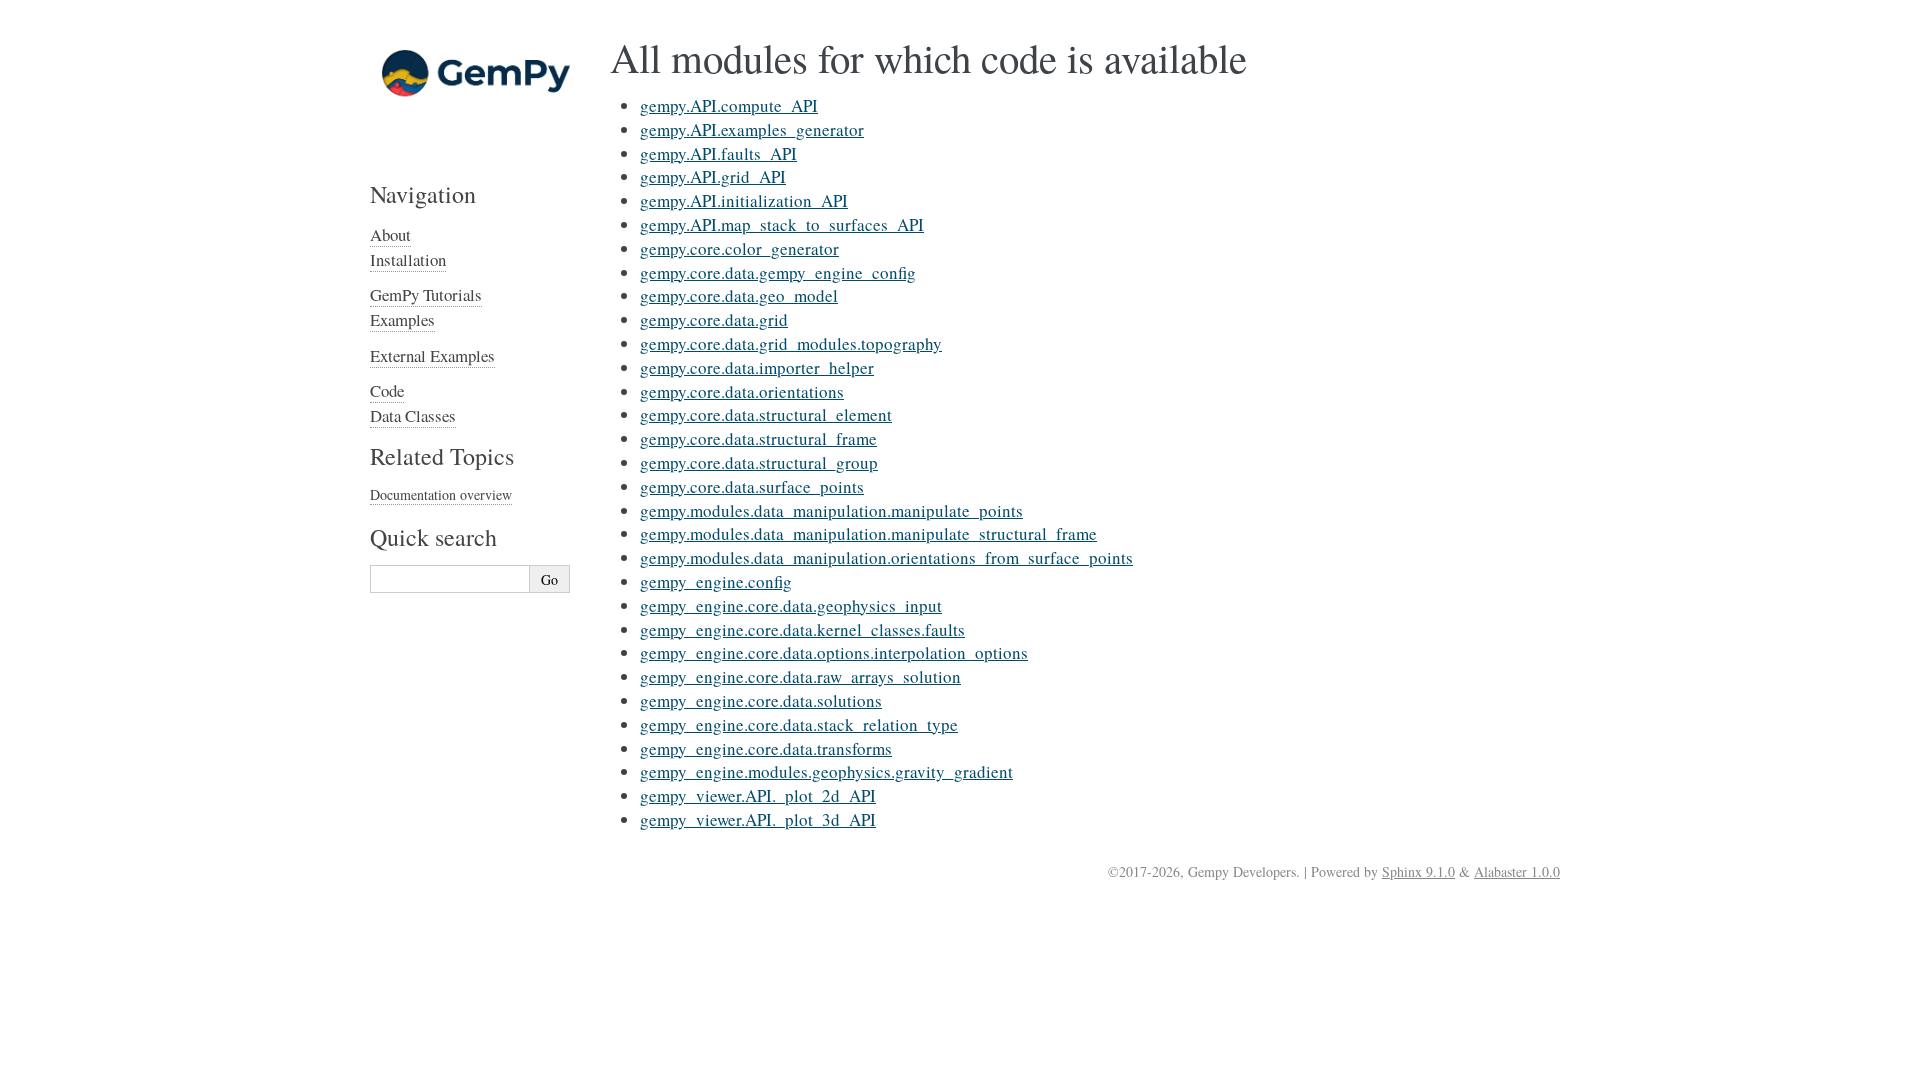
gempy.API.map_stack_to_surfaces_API (782, 224)
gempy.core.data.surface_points (752, 486)
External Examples (432, 355)
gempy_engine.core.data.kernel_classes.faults (802, 629)
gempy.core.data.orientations (742, 391)
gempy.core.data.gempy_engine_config (778, 272)
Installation (408, 259)
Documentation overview (441, 494)
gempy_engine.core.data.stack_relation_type (799, 724)
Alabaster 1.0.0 (1517, 871)
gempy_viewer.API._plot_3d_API (758, 819)
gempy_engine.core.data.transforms (766, 748)
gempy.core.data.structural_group (759, 462)
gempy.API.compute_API (729, 105)
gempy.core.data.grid (714, 319)
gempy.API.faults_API (718, 153)
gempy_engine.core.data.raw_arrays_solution (800, 676)
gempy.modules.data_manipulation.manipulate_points (831, 510)
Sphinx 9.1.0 (1418, 871)
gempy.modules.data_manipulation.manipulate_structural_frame (868, 533)
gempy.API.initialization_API (744, 200)
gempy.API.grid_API (713, 176)
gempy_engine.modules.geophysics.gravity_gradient (826, 771)
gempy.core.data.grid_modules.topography (791, 343)
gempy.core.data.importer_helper (757, 367)
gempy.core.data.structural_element (766, 414)
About (390, 234)
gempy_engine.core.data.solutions (761, 700)
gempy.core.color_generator (739, 248)
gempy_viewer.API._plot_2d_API (758, 795)
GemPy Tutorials (426, 294)
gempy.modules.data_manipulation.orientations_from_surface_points (886, 557)
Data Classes (413, 415)
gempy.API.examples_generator (752, 129)
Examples (402, 319)
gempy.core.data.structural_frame (758, 438)
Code (387, 390)
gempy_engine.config (716, 581)
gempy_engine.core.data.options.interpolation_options (834, 652)
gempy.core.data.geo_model (739, 295)
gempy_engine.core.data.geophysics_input (791, 605)
